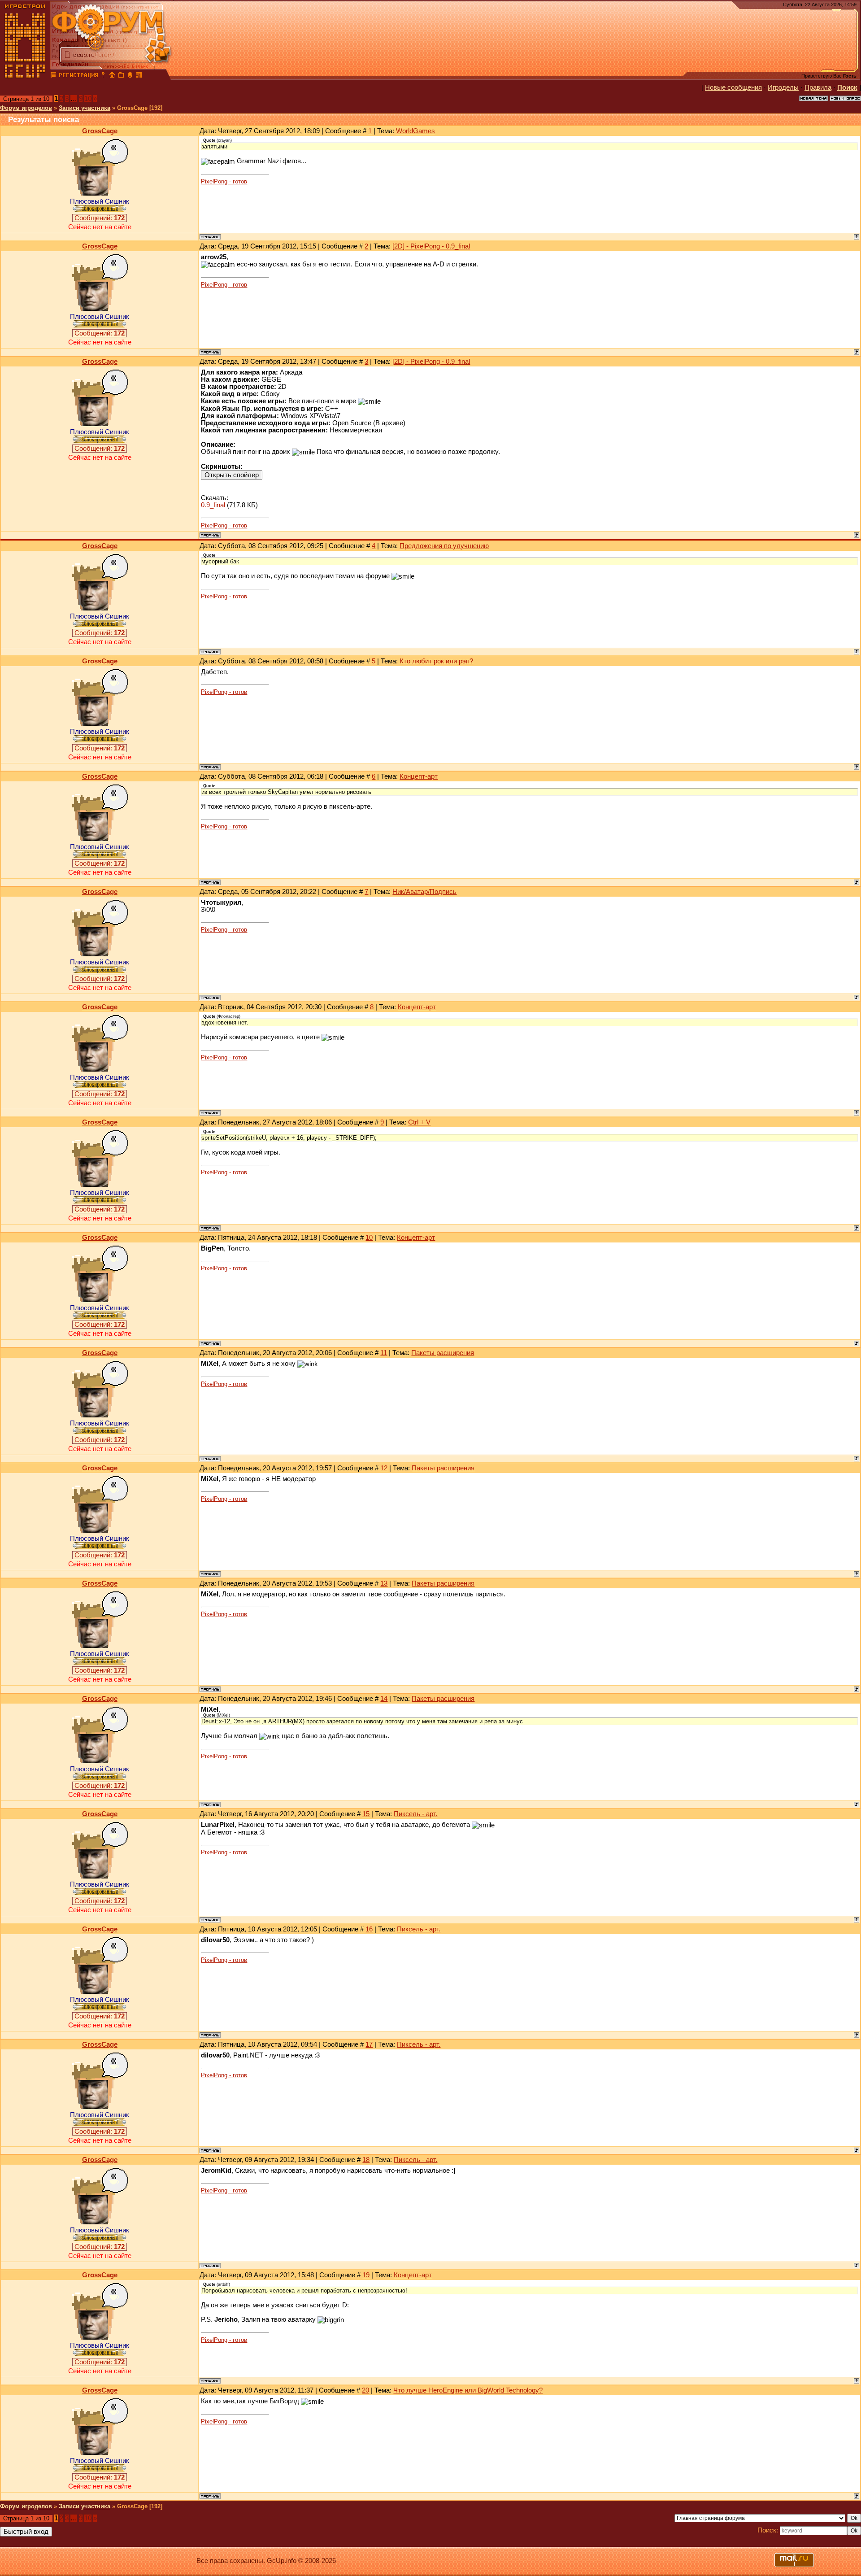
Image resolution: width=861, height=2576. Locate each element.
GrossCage (100, 131)
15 (366, 1814)
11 (384, 1353)
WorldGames (415, 131)
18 (366, 2160)
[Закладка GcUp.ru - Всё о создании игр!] (121, 76)
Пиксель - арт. (415, 1814)
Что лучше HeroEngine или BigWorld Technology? (468, 2390)
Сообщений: (100, 218)
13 (384, 1583)
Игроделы (783, 87)
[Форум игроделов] (53, 76)
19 (366, 2275)
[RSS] (139, 76)
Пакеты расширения (443, 1353)
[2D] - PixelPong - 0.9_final (431, 246)
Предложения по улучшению (444, 546)
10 (88, 99)
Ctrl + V (419, 1122)
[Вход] (103, 76)
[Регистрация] (78, 76)
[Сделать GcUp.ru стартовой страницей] (112, 76)
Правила (818, 87)
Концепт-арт (419, 776)
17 (369, 2044)
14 (384, 1699)
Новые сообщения (733, 87)
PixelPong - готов (224, 181)
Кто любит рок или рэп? (436, 661)
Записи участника (85, 108)
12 (384, 1468)
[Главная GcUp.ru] (25, 76)
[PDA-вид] (130, 76)
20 (365, 2390)
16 (369, 1929)
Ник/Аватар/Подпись (424, 892)
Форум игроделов (26, 108)
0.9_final (213, 505)
